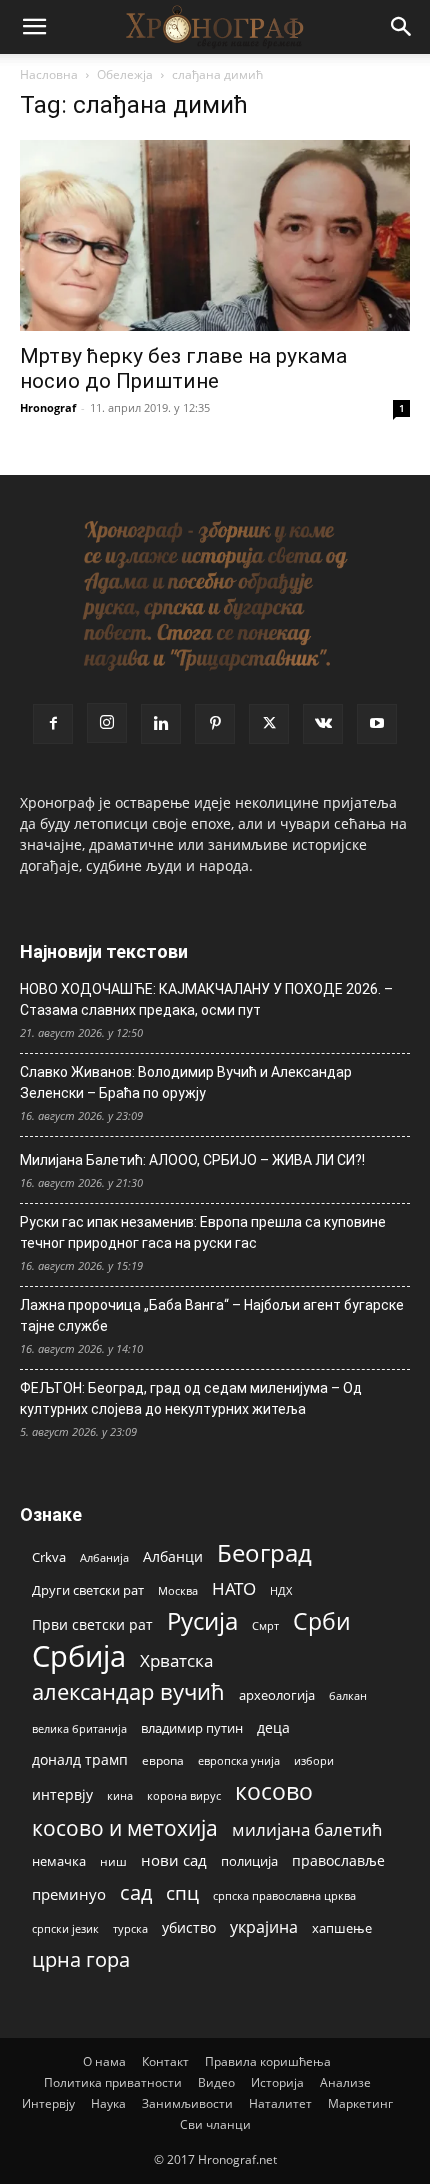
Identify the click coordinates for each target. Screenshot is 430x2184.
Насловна (49, 74)
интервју (62, 1794)
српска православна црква (284, 1896)
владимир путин (192, 1728)
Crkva (49, 1557)
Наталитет (280, 2103)
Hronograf (48, 407)
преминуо (69, 1894)
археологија (277, 1695)
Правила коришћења (268, 2061)
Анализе (345, 2082)
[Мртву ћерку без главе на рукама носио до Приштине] (215, 235)
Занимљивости (187, 2103)
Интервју (48, 2103)
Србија (79, 1656)
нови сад (174, 1860)
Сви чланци (215, 2124)
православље (338, 1860)
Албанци (173, 1556)
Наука (108, 2103)
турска (130, 1928)
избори (314, 1760)
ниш (113, 1861)
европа (163, 1760)
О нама (104, 2061)
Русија (202, 1621)
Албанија (104, 1557)
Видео (216, 2082)
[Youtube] (377, 724)
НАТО (234, 1588)
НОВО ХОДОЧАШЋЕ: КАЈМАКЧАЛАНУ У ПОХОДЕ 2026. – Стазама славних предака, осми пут (206, 999)
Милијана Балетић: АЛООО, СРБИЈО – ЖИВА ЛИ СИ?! (192, 1160)
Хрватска (176, 1660)
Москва (178, 1590)
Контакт (165, 2061)
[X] (269, 724)
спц (182, 1892)
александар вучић (128, 1691)
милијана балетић (307, 1829)
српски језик (65, 1928)
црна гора (81, 1959)
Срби (322, 1621)
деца (273, 1727)
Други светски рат (88, 1590)
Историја (277, 2082)
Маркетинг (360, 2103)
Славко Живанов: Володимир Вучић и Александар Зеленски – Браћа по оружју (186, 1082)
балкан (348, 1696)
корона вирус (184, 1796)
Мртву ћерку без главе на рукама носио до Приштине (183, 368)
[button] (34, 27)
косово (274, 1791)
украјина (264, 1927)
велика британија (79, 1728)
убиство (189, 1927)
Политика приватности (113, 2082)
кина (120, 1795)
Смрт (265, 1625)
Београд (264, 1552)
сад (136, 1892)
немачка (59, 1861)
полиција (249, 1861)
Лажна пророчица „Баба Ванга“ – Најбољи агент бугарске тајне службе (212, 1315)
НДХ (281, 1590)
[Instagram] (107, 723)
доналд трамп (80, 1760)
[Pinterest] (215, 724)
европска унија (239, 1760)
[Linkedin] (161, 724)
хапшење (342, 1928)
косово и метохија (125, 1827)
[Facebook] (53, 724)
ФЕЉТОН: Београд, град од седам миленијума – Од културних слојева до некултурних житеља (191, 1398)
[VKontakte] (323, 724)
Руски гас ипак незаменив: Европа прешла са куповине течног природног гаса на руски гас (203, 1232)
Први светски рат (92, 1624)
